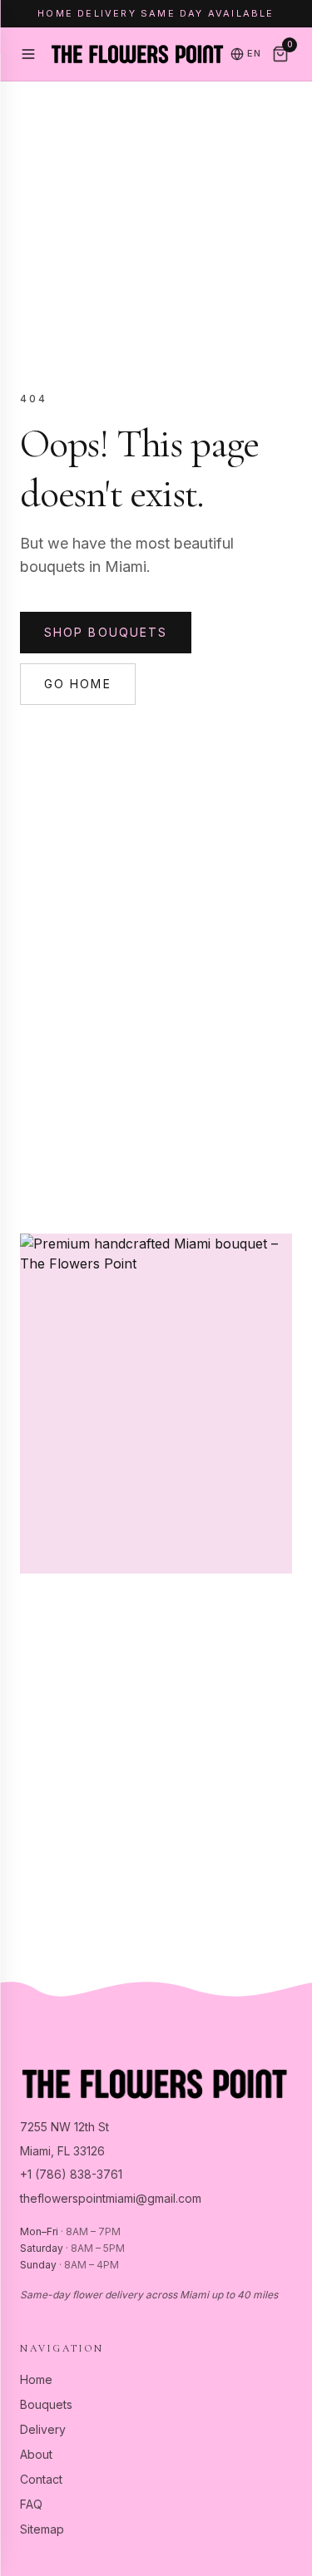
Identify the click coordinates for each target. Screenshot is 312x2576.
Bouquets (46, 2404)
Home (36, 2379)
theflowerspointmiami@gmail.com (111, 2198)
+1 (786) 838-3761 (71, 2174)
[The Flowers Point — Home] (137, 54)
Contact (41, 2479)
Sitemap (42, 2529)
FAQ (31, 2504)
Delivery (43, 2429)
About (36, 2454)
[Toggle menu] (28, 54)
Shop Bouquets (106, 632)
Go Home (78, 684)
